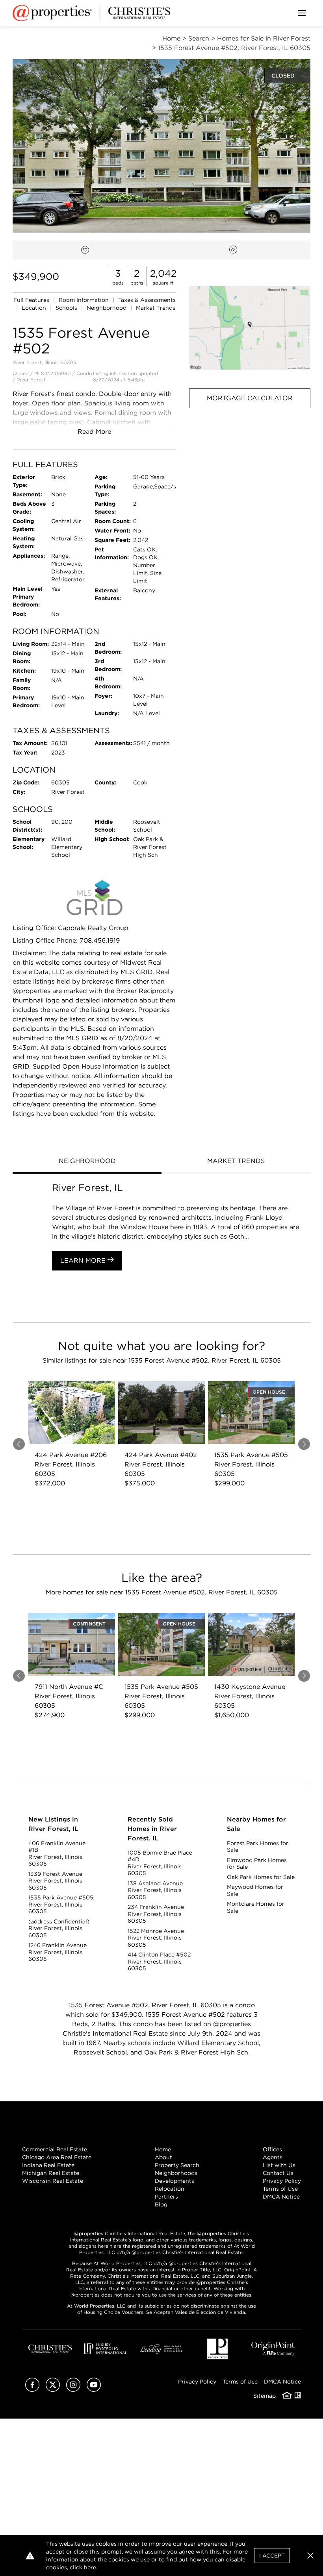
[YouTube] (94, 2390)
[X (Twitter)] (53, 2390)
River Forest (31, 380)
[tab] (87, 1162)
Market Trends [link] (156, 308)
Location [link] (35, 308)
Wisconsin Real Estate (53, 2181)
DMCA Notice (281, 2197)
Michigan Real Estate (51, 2173)
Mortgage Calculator (250, 398)
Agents (273, 2157)
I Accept (272, 2556)
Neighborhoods (176, 2173)
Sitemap (265, 2396)
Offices (272, 2149)
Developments (174, 2181)
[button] (250, 328)
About (163, 2157)
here (90, 2567)
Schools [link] (67, 308)
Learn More (84, 1260)
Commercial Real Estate (55, 2149)
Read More (94, 432)
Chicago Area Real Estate (57, 2157)
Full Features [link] (32, 300)
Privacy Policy (282, 2181)
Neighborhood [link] (107, 308)
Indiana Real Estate (48, 2165)
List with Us (279, 2165)
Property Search (177, 2165)
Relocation (170, 2189)
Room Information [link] (84, 300)
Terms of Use (280, 2189)
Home (163, 2149)
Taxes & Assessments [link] (147, 300)
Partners (166, 2197)
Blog (161, 2204)
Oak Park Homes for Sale (261, 1877)
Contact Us (278, 2173)
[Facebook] (32, 2390)
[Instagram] (73, 2390)
